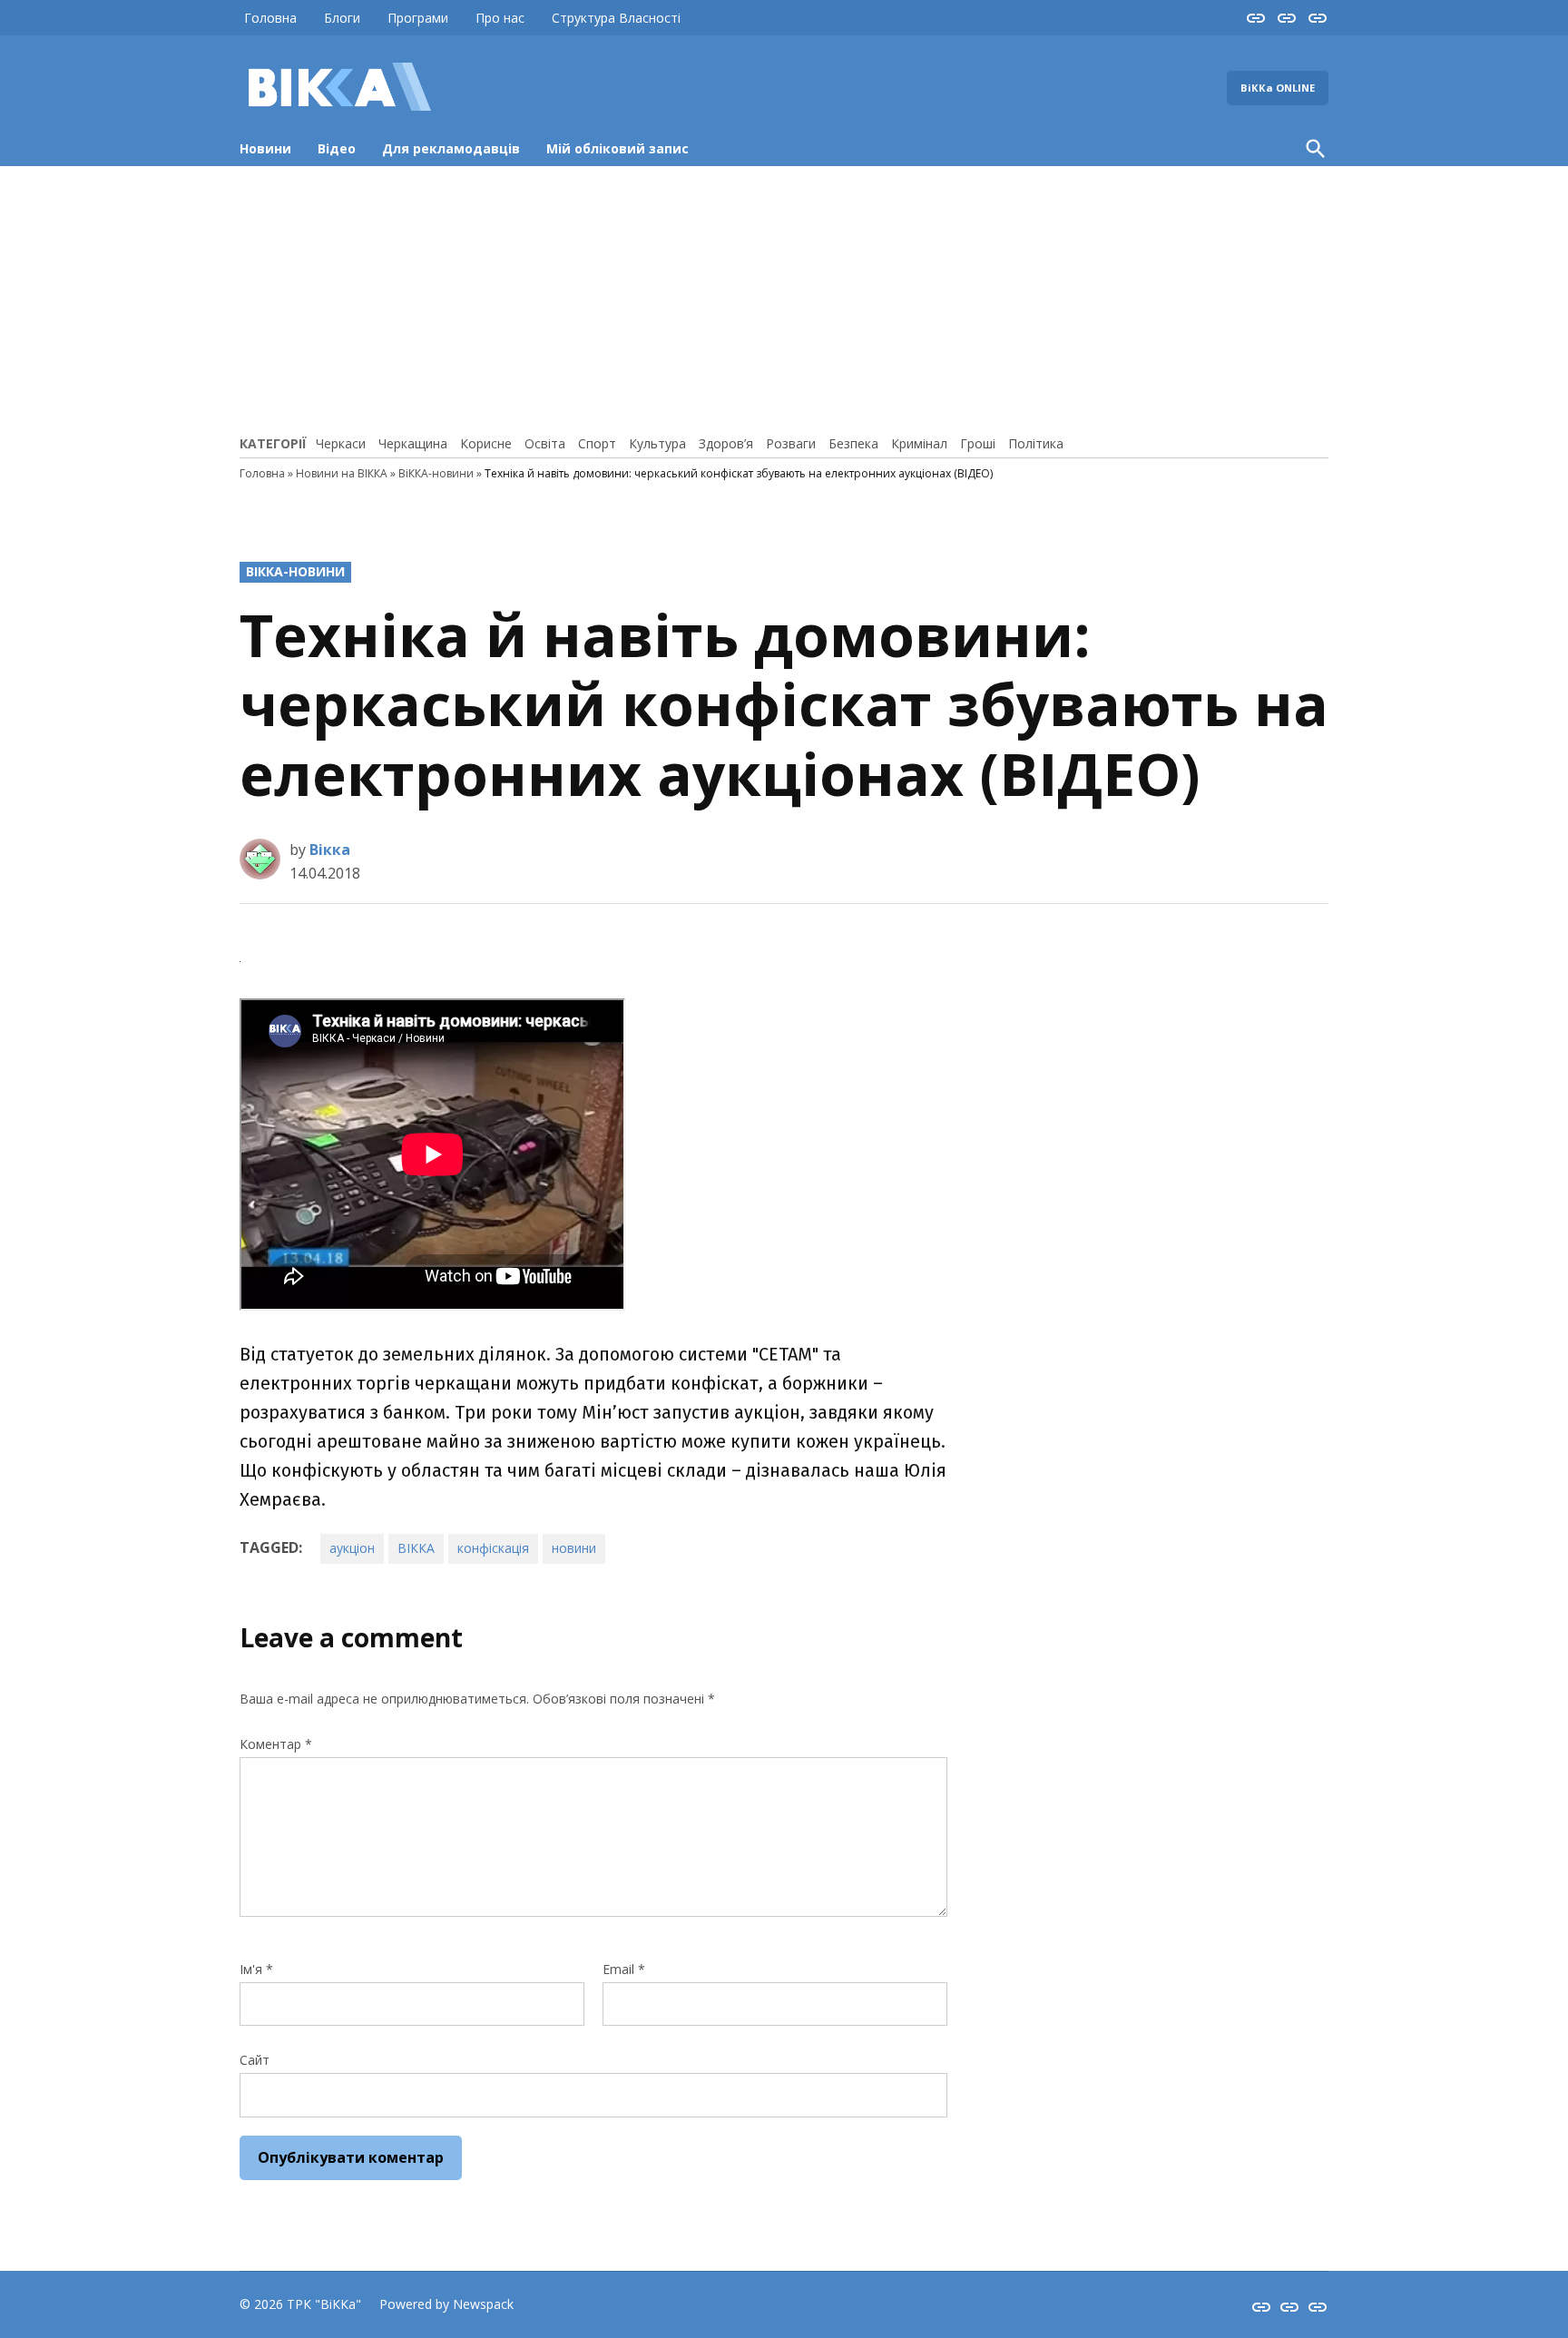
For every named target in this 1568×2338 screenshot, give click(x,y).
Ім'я (256, 1969)
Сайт (255, 2060)
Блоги (342, 18)
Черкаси (341, 443)
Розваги (791, 443)
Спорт (597, 443)
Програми (418, 18)
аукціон (352, 1548)
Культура (657, 443)
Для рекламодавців (451, 148)
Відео (337, 148)
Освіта (545, 443)
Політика (1036, 443)
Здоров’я (726, 443)
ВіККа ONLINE (1278, 88)
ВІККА (416, 1548)
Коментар (276, 1744)
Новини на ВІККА (342, 473)
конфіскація (493, 1548)
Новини (265, 148)
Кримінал (919, 443)
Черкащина (413, 443)
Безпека (853, 443)
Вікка (330, 850)
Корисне (486, 443)
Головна (270, 18)
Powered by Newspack (446, 2304)
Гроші (978, 443)
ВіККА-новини (436, 473)
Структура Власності (616, 18)
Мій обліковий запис (617, 148)
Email (624, 1969)
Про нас (500, 18)
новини (574, 1548)
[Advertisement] (784, 298)
